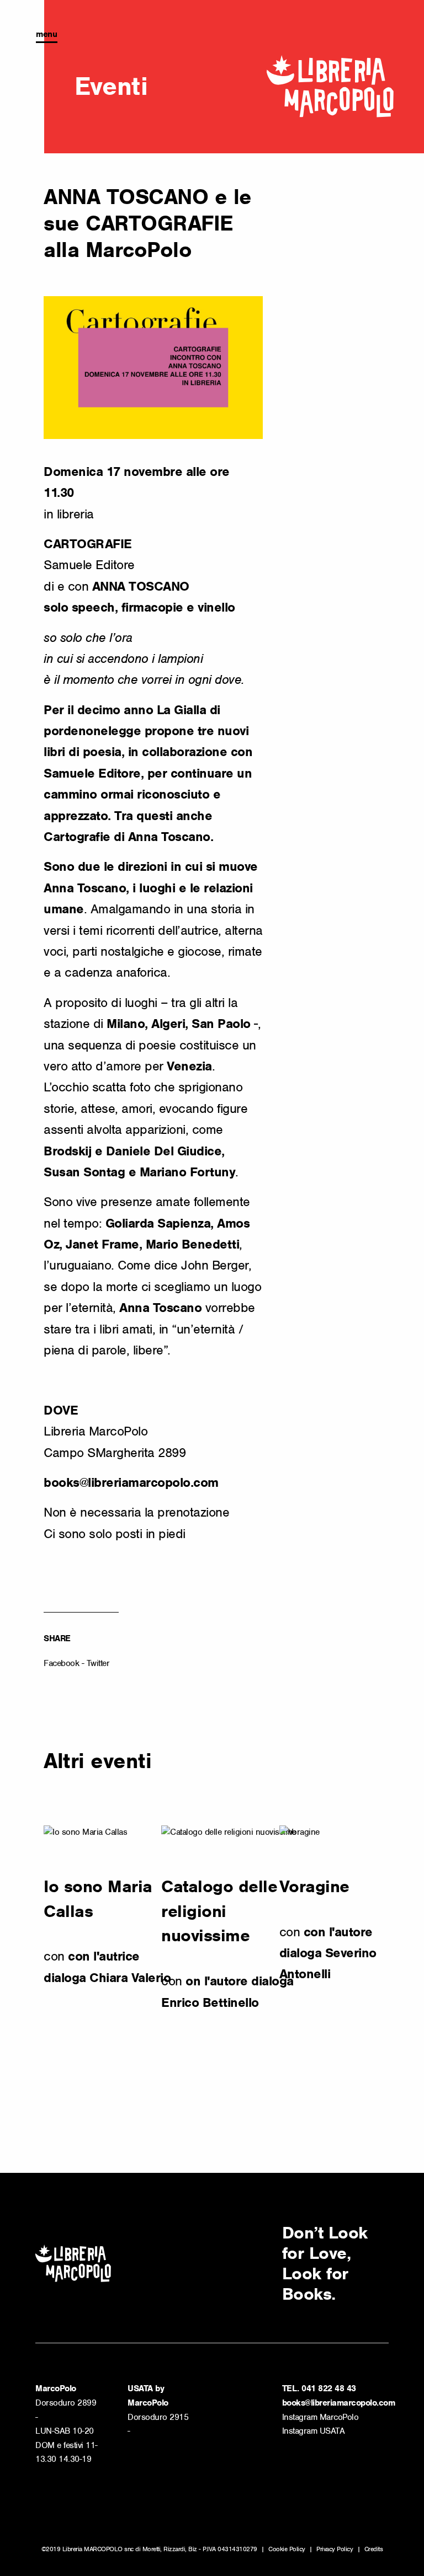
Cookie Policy (287, 2549)
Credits (374, 2549)
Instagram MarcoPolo (320, 2417)
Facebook (61, 1663)
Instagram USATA (314, 2431)
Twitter (98, 1663)
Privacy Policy (335, 2549)
